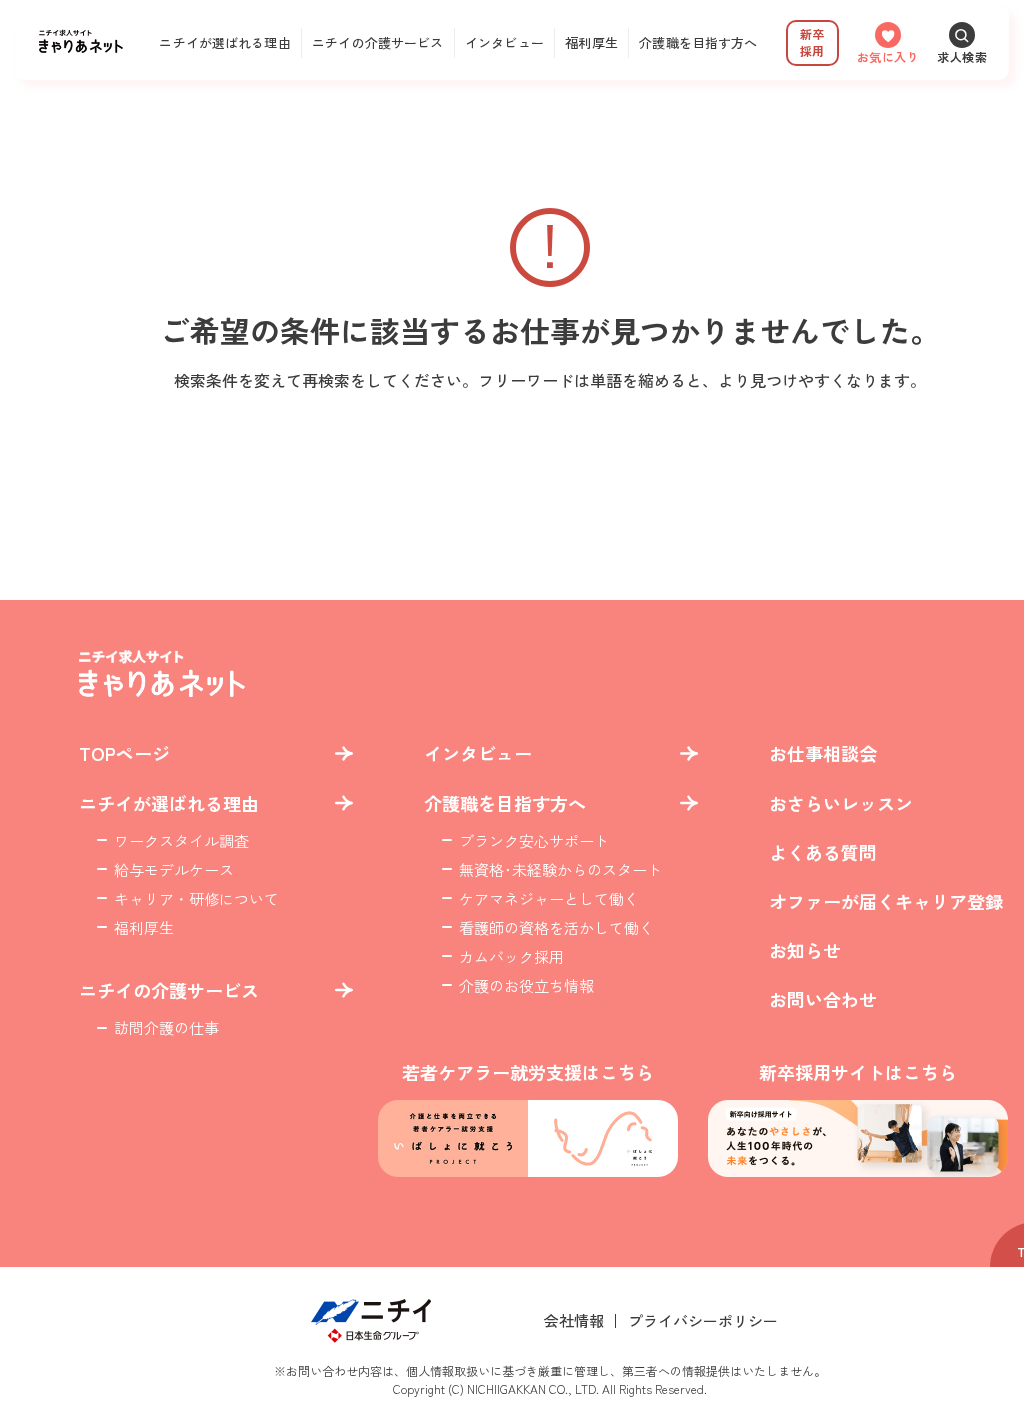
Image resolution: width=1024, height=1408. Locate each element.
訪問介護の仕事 (166, 1027)
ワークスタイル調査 (181, 840)
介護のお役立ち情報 (526, 985)
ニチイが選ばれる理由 (224, 42)
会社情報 (574, 1320)
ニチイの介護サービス (377, 42)
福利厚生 (591, 42)
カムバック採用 (511, 956)
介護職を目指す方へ (698, 42)
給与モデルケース (174, 869)
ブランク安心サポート (534, 840)
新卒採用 (812, 42)
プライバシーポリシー (703, 1320)
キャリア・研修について (196, 898)
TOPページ (124, 753)
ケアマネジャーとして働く (549, 898)
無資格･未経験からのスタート (560, 869)
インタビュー (504, 42)
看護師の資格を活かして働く (556, 927)
